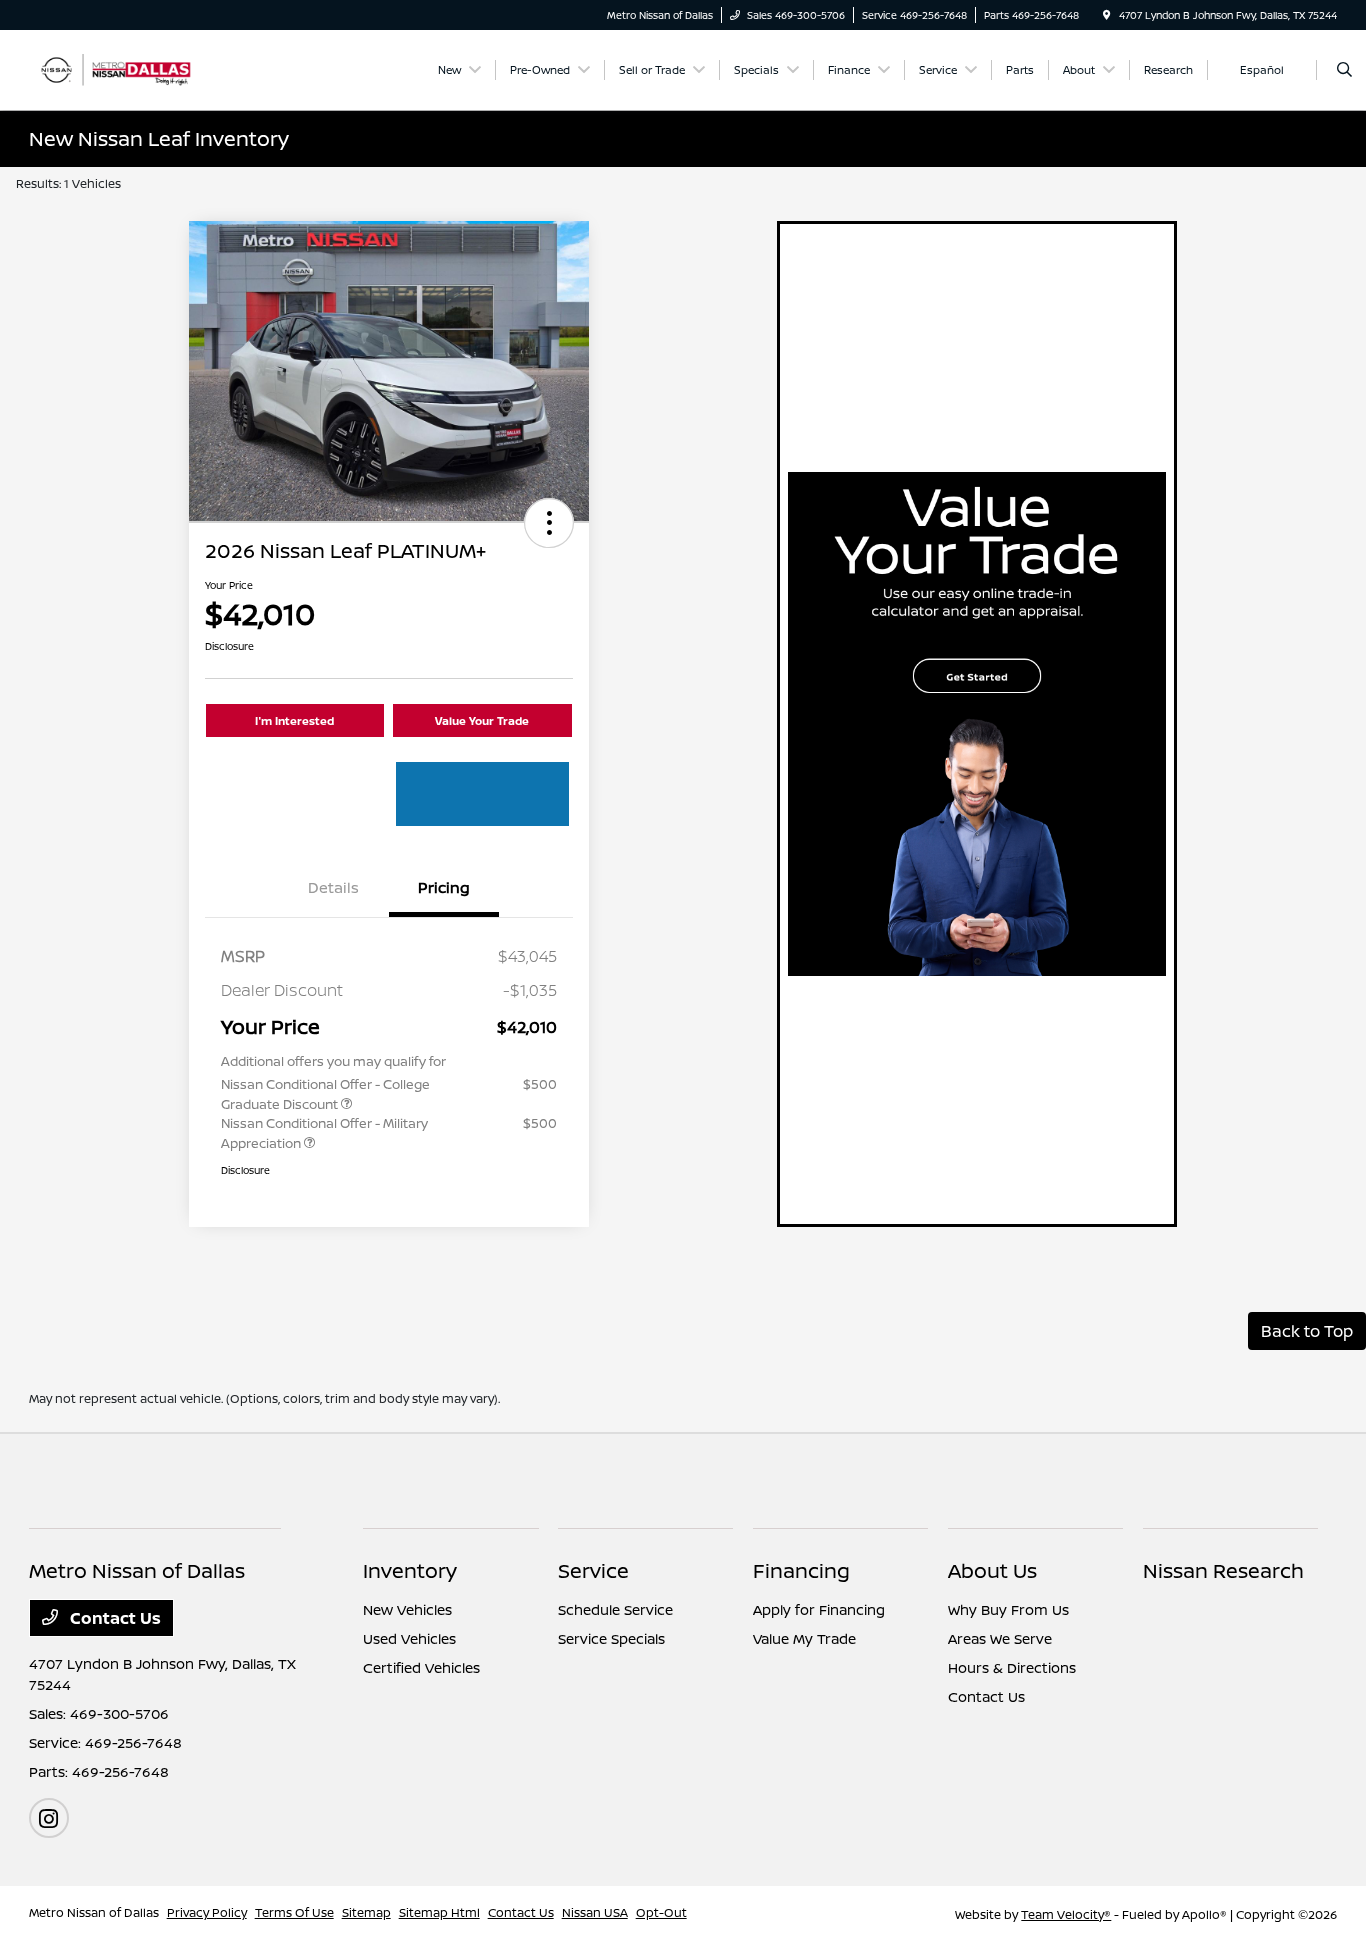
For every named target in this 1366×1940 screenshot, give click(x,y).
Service (593, 1570)
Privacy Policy (207, 1912)
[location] (1107, 15)
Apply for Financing (819, 1609)
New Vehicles (407, 1609)
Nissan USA (595, 1912)
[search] (1344, 70)
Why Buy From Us (1008, 1609)
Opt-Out (661, 1912)
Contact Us (113, 1618)
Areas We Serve (1000, 1638)
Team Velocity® (1066, 1914)
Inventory (410, 1570)
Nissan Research (1223, 1570)
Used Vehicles (409, 1638)
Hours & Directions (1012, 1667)
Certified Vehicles (421, 1667)
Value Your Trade (482, 720)
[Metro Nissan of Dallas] (119, 68)
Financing (801, 1570)
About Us (992, 1570)
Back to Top (1307, 1331)
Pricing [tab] (444, 887)
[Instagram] (49, 1818)
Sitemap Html (439, 1912)
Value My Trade (804, 1638)
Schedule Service (615, 1609)
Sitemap (366, 1912)
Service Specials (611, 1638)
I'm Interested (294, 720)
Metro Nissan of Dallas (94, 1912)
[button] (549, 523)
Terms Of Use (294, 1912)
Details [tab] (333, 887)
